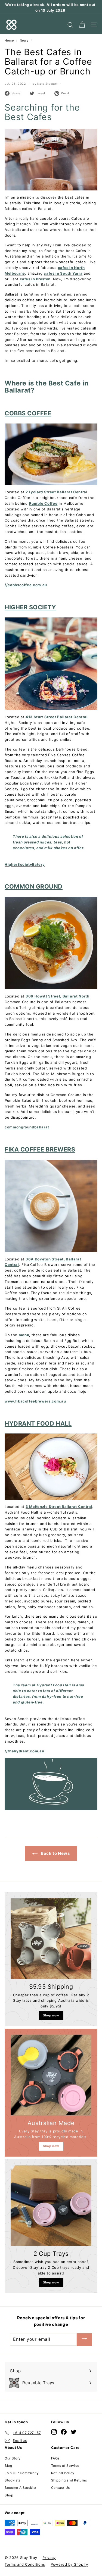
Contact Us (61, 2488)
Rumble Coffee (43, 503)
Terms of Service (65, 2466)
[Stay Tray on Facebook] (64, 2432)
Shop (9, 2495)
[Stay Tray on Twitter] (74, 2432)
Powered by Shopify (69, 2564)
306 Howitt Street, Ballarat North (57, 996)
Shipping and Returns (69, 2480)
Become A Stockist (21, 2488)
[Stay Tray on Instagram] (54, 2432)
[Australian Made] (51, 2075)
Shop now (51, 2015)
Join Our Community (22, 2473)
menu (24, 1335)
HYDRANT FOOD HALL (38, 1423)
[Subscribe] (84, 2339)
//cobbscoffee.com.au (26, 585)
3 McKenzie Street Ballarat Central (59, 1507)
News (24, 40)
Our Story (13, 2458)
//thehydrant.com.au (24, 1751)
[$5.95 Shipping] (51, 1939)
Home (9, 40)
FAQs (55, 2458)
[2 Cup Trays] (51, 2206)
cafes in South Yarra (63, 273)
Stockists (13, 2480)
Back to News (55, 1853)
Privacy (49, 2558)
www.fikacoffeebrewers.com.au (35, 1401)
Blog (8, 2466)
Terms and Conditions (25, 2564)
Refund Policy (63, 2473)
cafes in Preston (35, 279)
